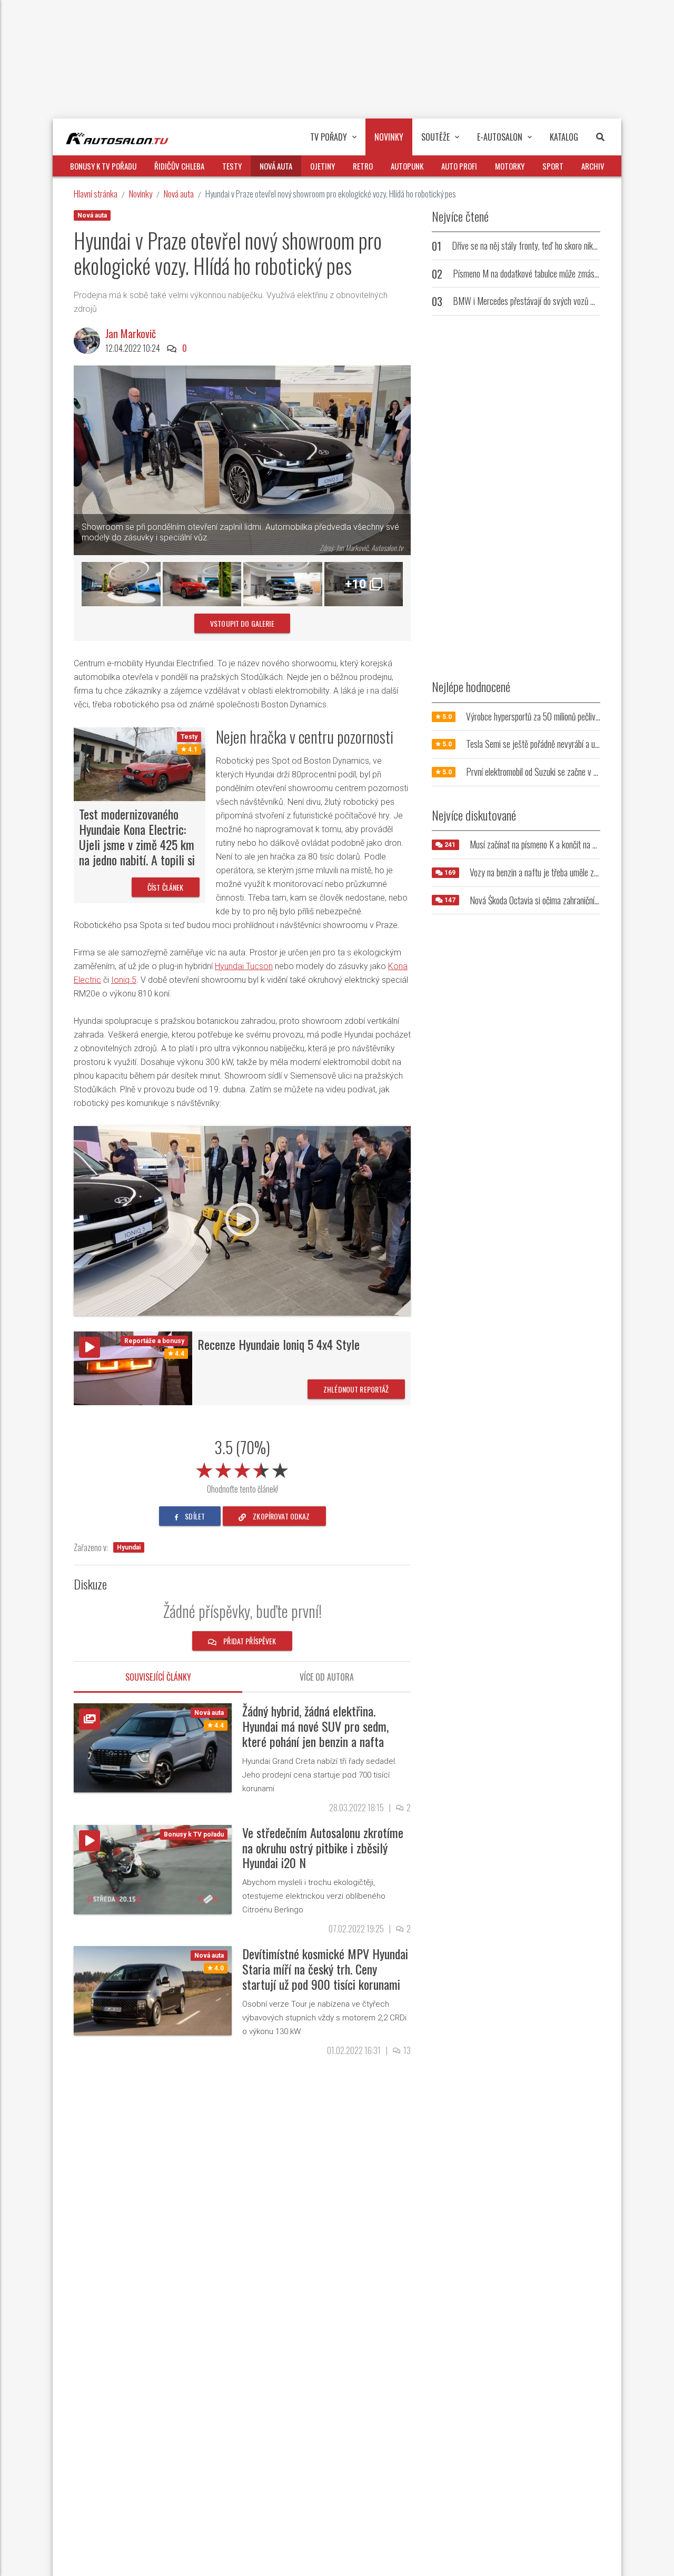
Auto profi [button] (459, 166)
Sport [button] (553, 166)
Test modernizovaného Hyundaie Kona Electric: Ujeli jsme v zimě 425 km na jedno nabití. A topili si (137, 836)
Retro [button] (363, 166)
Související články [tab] (158, 1677)
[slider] (242, 1468)
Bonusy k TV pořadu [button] (103, 166)
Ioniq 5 (124, 980)
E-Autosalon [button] (500, 137)
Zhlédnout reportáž (356, 1389)
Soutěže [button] (435, 137)
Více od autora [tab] (327, 1677)
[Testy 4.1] (140, 763)
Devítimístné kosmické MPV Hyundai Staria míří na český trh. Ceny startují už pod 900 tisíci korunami (325, 1969)
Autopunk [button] (407, 166)
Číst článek (166, 887)
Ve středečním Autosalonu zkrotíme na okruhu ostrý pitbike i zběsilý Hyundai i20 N (323, 1848)
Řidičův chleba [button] (179, 166)
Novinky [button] (389, 137)
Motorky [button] (510, 166)
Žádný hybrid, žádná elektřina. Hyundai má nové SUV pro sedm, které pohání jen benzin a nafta (315, 1726)
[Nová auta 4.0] (153, 1990)
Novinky (141, 194)
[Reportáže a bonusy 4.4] (133, 1368)
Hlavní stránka (96, 194)
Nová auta (179, 194)
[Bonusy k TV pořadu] (153, 1868)
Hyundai (129, 1547)
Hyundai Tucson (244, 966)
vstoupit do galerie (242, 623)
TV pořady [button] (329, 137)
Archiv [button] (593, 166)
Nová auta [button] (276, 166)
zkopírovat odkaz (280, 1516)
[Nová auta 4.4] (153, 1747)
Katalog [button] (564, 137)
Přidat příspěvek (249, 1641)
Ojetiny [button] (323, 166)
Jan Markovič (131, 333)
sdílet (194, 1516)
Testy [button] (232, 166)
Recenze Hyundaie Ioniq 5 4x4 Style (279, 1344)
